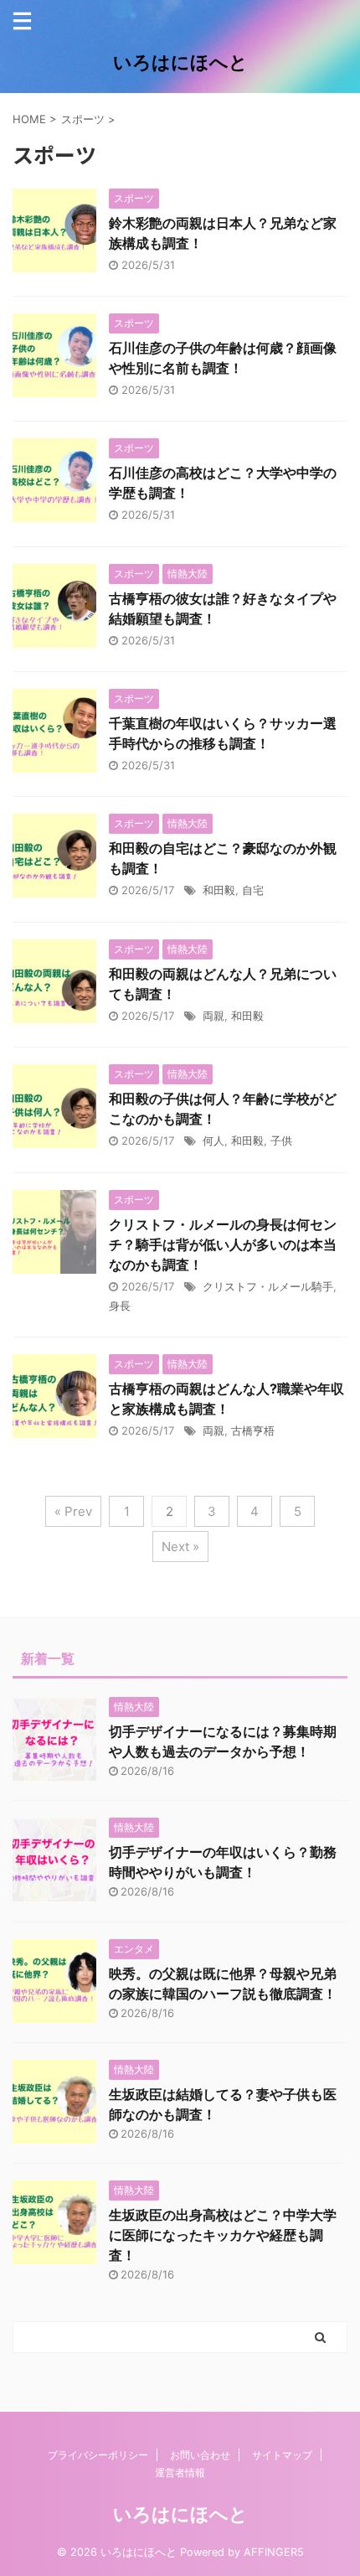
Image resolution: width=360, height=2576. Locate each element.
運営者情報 (180, 2473)
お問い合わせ (200, 2455)
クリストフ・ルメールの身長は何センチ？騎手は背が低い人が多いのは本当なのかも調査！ (223, 1244)
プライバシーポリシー (98, 2455)
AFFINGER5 (274, 2552)
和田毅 (219, 890)
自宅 (253, 890)
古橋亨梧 (253, 1430)
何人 (213, 1141)
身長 (120, 1306)
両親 (213, 1016)
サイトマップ (282, 2455)
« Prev (73, 1511)
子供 (281, 1141)
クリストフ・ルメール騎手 (268, 1286)
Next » (180, 1547)
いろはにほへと (180, 62)
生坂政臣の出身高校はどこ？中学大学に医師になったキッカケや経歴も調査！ (223, 2235)
